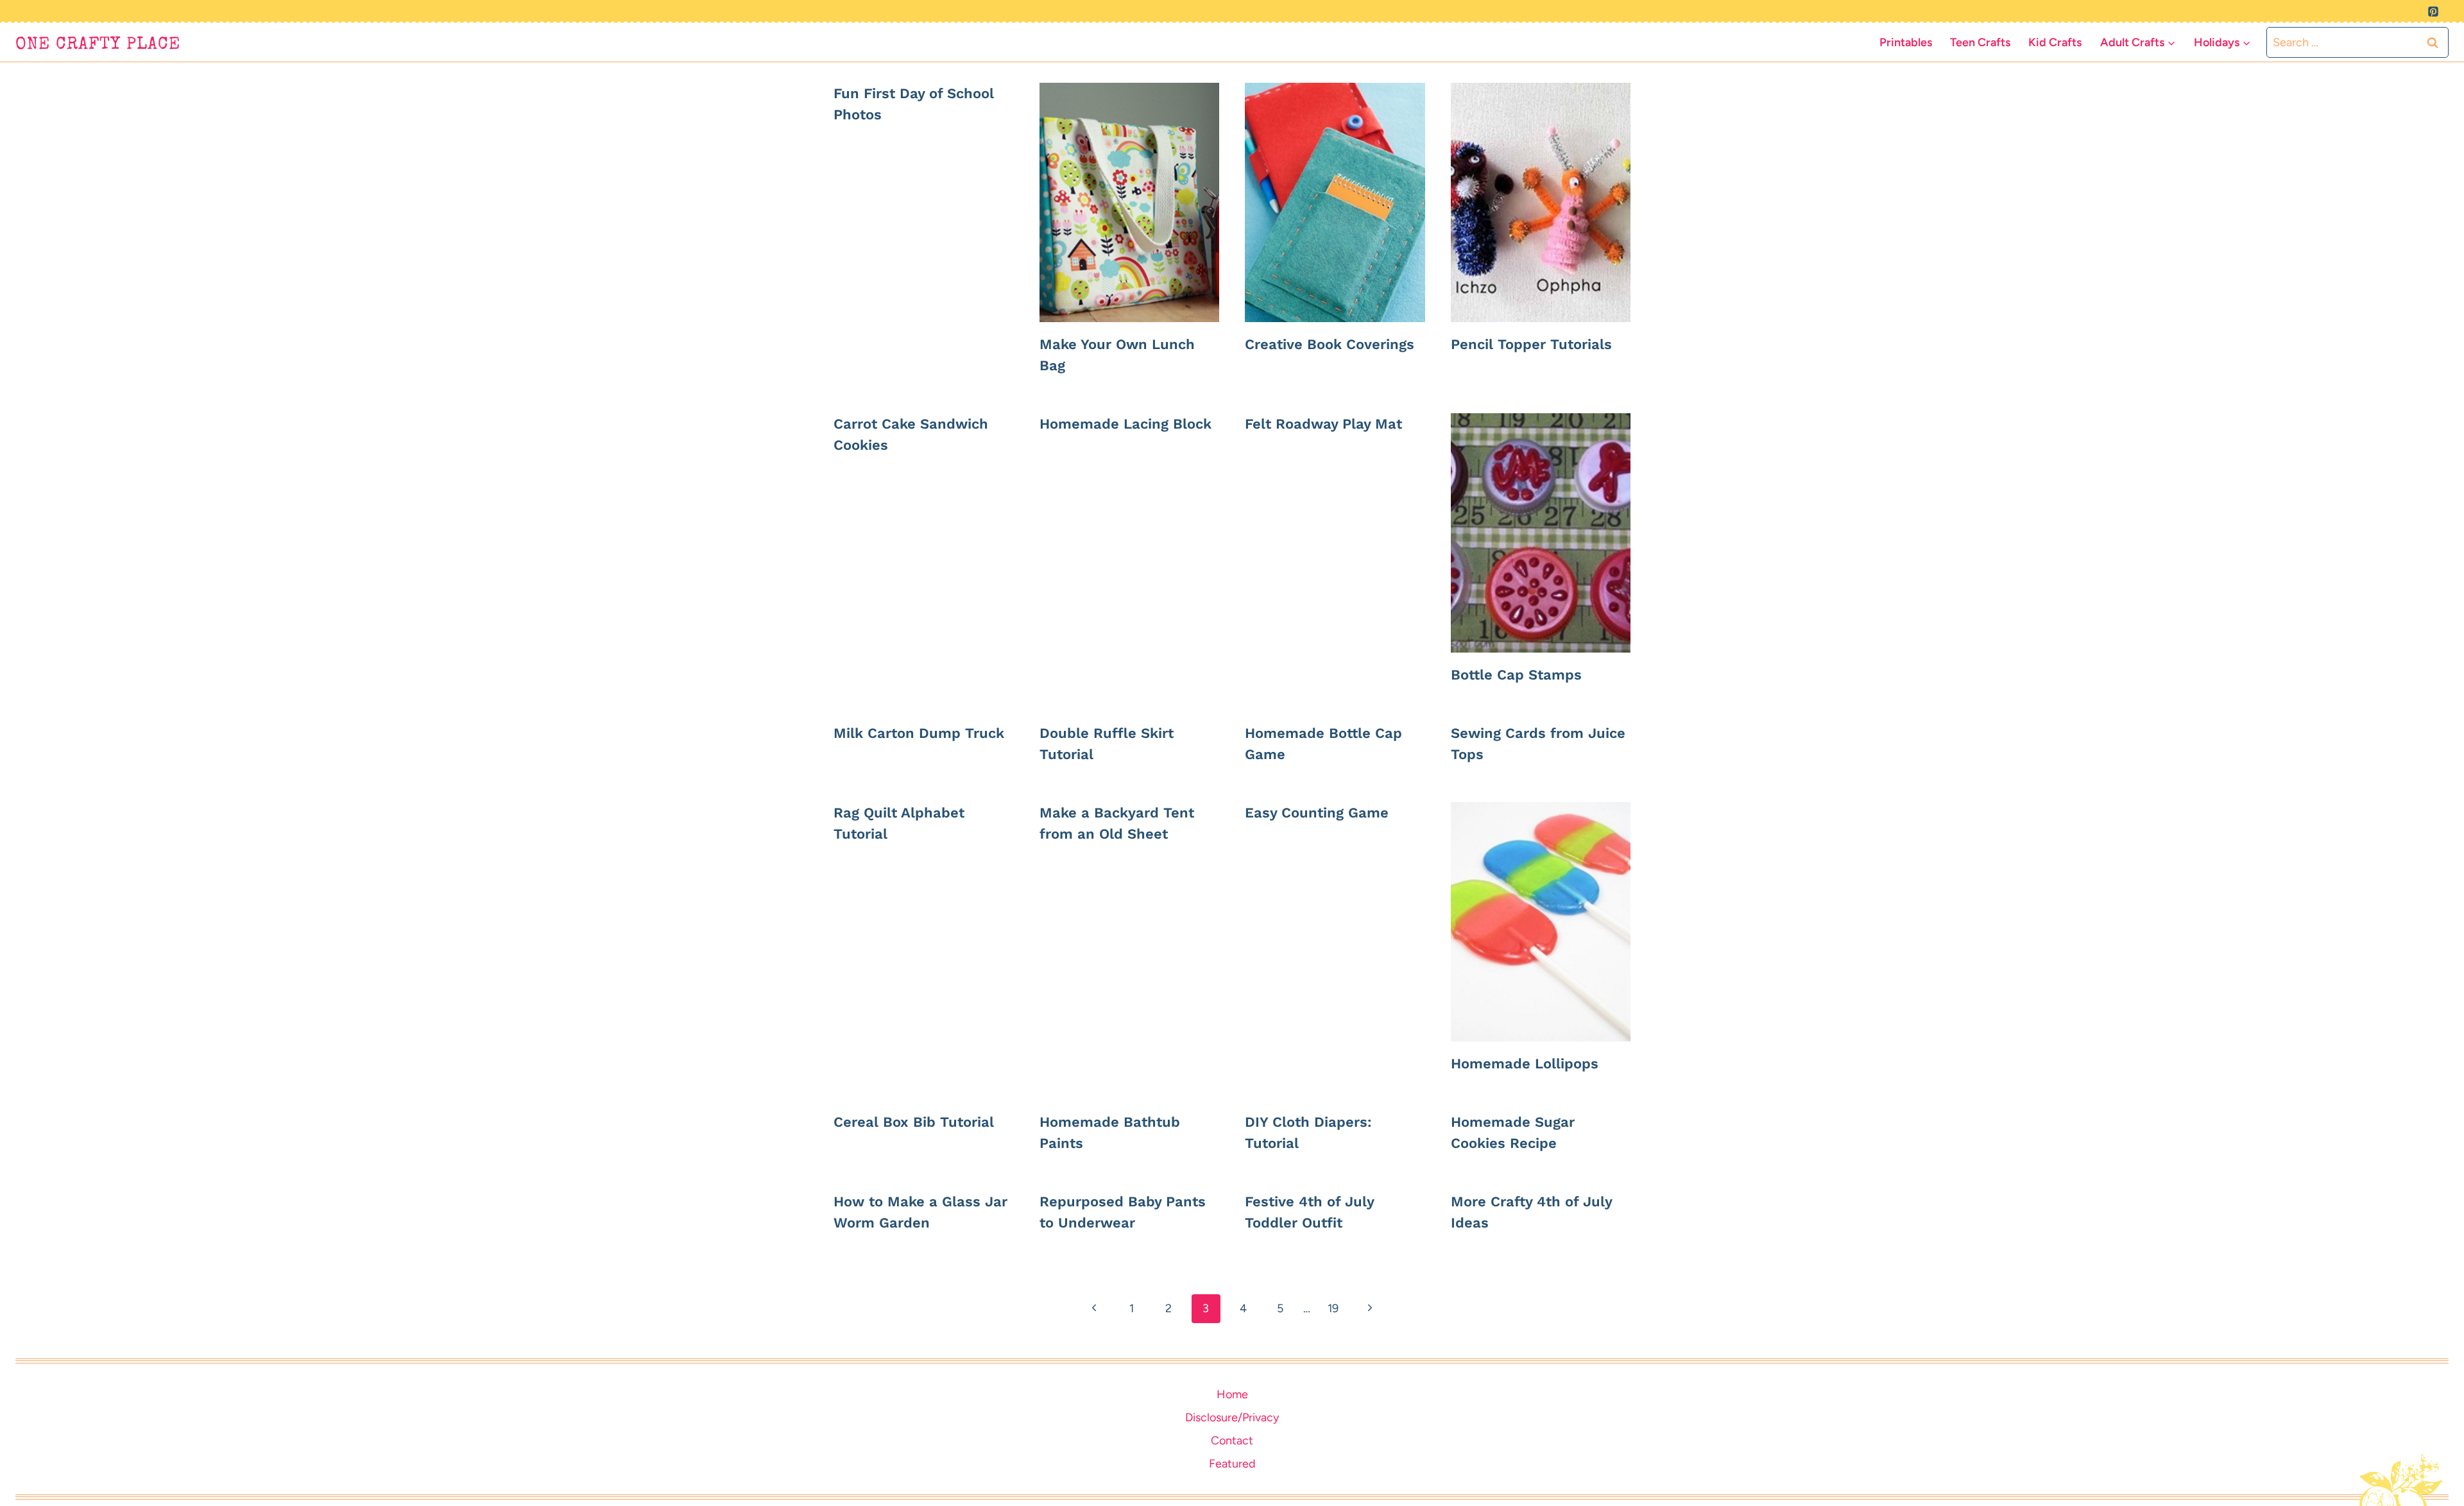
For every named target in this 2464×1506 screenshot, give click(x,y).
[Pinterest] (2433, 12)
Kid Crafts (2055, 42)
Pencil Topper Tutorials (1531, 344)
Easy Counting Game (1317, 813)
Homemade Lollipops (1525, 1064)
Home (1232, 1394)
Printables (1906, 42)
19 (1333, 1308)
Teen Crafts (1980, 42)
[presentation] (1130, 202)
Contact (1232, 1441)
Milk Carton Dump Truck (919, 733)
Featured (1232, 1464)
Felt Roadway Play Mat (1323, 424)
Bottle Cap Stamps (1516, 675)
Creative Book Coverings (1330, 344)
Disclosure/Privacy (1232, 1417)
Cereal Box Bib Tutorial (914, 1122)
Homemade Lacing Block (1125, 424)
